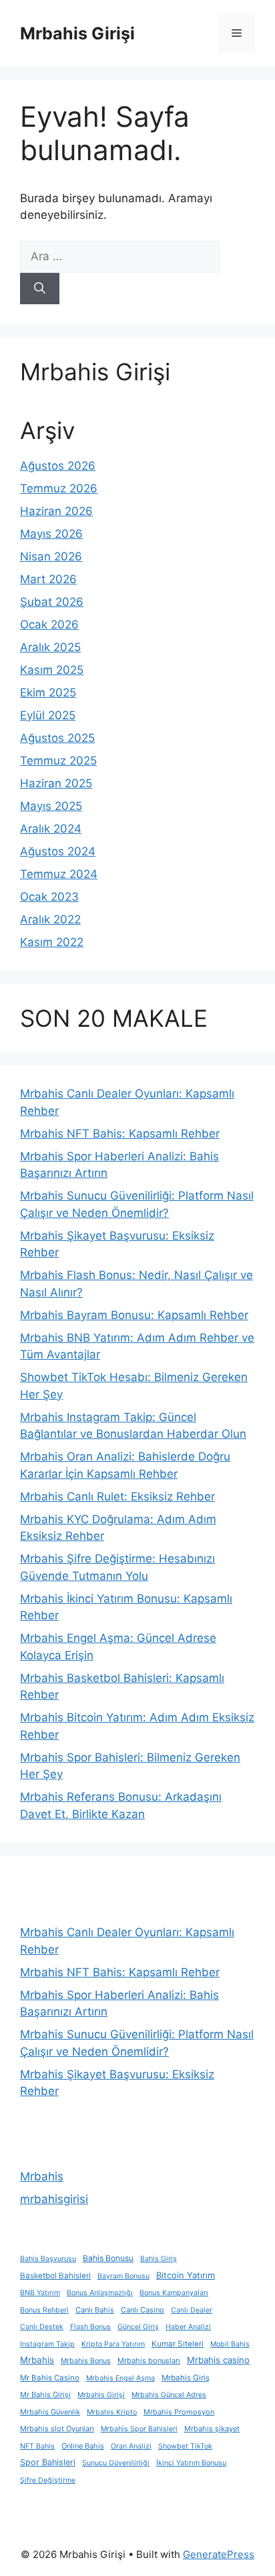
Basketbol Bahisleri (55, 2276)
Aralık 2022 (50, 919)
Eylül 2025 (48, 715)
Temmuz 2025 (58, 761)
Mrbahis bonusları (149, 2360)
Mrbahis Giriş (186, 2378)
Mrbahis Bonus (86, 2361)
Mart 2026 (48, 579)
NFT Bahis (37, 2446)
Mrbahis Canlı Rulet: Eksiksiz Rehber (117, 1496)
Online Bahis (83, 2446)
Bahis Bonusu (108, 2258)
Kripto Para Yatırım (113, 2344)
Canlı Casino (143, 2310)
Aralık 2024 (51, 829)
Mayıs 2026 (51, 534)
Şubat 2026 (52, 602)
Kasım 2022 (52, 942)
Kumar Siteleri (178, 2344)
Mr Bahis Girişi (45, 2395)
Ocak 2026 (49, 624)
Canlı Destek (42, 2327)
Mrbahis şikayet (212, 2429)
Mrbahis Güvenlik (50, 2412)
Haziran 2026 (56, 511)
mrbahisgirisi (54, 2199)
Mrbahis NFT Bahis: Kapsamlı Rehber (120, 1134)
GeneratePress (219, 2554)
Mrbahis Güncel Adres (169, 2395)
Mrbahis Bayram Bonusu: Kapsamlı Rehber (134, 1315)
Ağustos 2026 (58, 466)
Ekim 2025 (48, 693)
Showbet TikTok (185, 2446)
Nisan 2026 (51, 556)
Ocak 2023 (49, 897)
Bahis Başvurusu (48, 2259)
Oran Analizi (131, 2446)
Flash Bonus (90, 2327)
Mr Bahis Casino (50, 2378)
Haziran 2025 (56, 783)
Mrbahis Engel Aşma (120, 2378)
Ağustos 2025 (57, 738)
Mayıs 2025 (51, 806)
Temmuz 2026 (59, 488)
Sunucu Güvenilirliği (116, 2463)
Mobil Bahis (230, 2344)
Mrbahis (42, 2176)
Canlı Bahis (95, 2310)
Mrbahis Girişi (77, 33)
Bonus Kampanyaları (174, 2293)
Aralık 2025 (50, 647)
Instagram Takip (47, 2344)
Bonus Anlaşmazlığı (100, 2293)
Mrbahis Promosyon (179, 2412)
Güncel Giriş (138, 2327)
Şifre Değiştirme (48, 2480)
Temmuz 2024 (59, 874)
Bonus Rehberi (44, 2310)
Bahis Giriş (159, 2259)
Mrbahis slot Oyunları (57, 2429)
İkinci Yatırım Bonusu (191, 2463)
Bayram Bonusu (123, 2276)
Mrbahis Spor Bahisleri (139, 2429)
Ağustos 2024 (58, 851)
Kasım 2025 (52, 670)
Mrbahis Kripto (112, 2412)
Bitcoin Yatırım (186, 2275)
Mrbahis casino (218, 2360)
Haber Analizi (188, 2327)
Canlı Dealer (192, 2310)
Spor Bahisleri (48, 2462)
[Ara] (40, 289)
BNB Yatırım (40, 2293)
